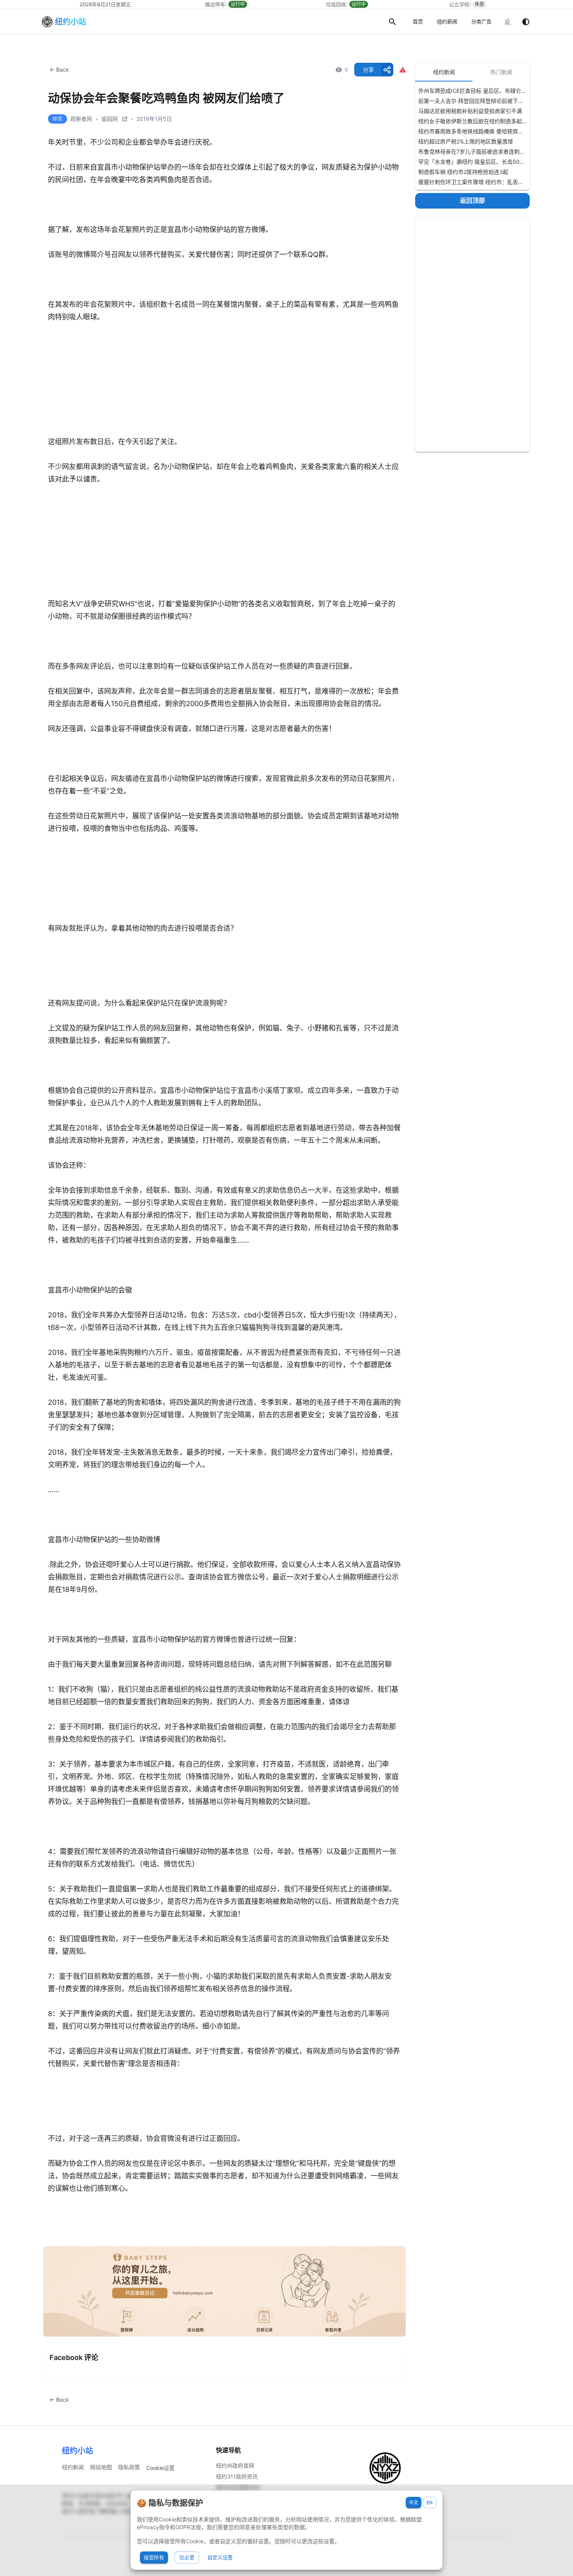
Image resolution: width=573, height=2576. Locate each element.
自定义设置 (220, 2557)
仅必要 (187, 2557)
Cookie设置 (160, 2468)
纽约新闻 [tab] (444, 72)
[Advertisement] (472, 335)
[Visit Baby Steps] (225, 2292)
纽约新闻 (447, 21)
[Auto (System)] (526, 22)
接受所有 (154, 2557)
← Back (59, 70)
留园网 (110, 119)
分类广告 (481, 21)
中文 (414, 2503)
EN (430, 2503)
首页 (418, 21)
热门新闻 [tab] (501, 72)
